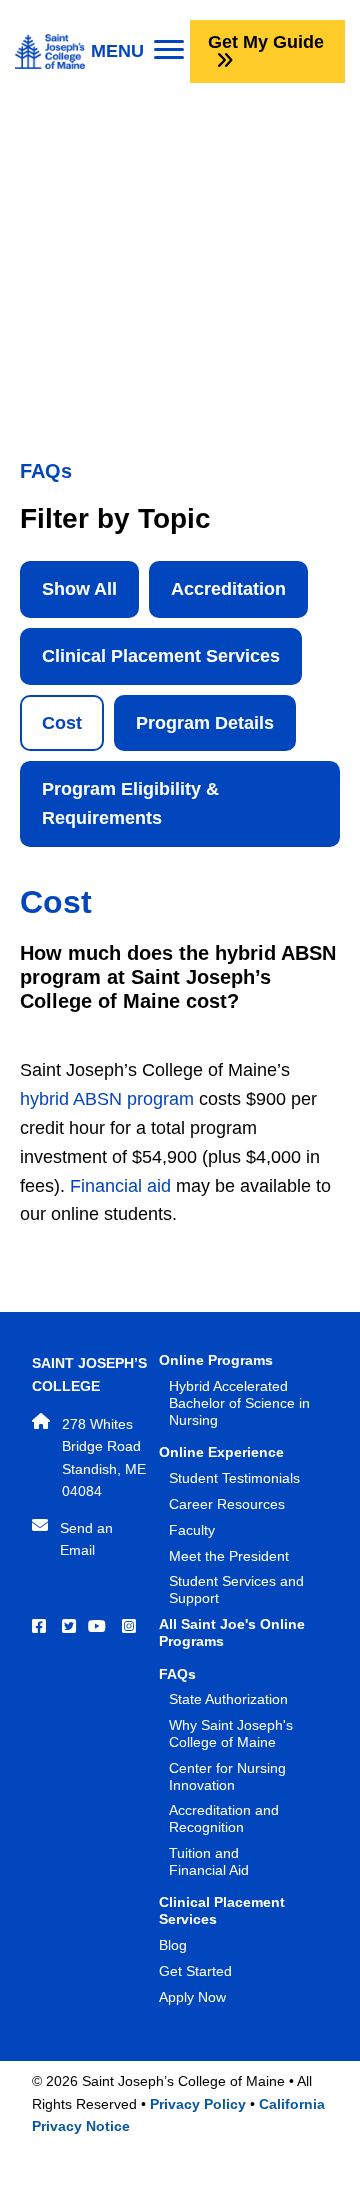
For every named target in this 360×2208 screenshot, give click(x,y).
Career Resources (227, 1504)
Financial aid (120, 1186)
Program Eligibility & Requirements (130, 803)
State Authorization (228, 1699)
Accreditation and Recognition (224, 1818)
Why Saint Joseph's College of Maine (231, 1733)
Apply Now (192, 1997)
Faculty (192, 1530)
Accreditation (228, 589)
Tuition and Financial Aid (209, 1861)
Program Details (205, 723)
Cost (62, 723)
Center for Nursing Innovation (227, 1776)
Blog (173, 1945)
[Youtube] (99, 1627)
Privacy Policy (198, 2104)
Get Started (195, 1971)
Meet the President (229, 1556)
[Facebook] (41, 1627)
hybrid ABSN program (107, 1099)
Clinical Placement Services (161, 656)
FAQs (177, 1674)
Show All (79, 589)
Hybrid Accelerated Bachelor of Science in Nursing (239, 1403)
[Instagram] (131, 1627)
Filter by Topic (115, 518)
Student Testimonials (234, 1478)
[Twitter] (71, 1627)
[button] (267, 51)
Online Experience (221, 1452)
